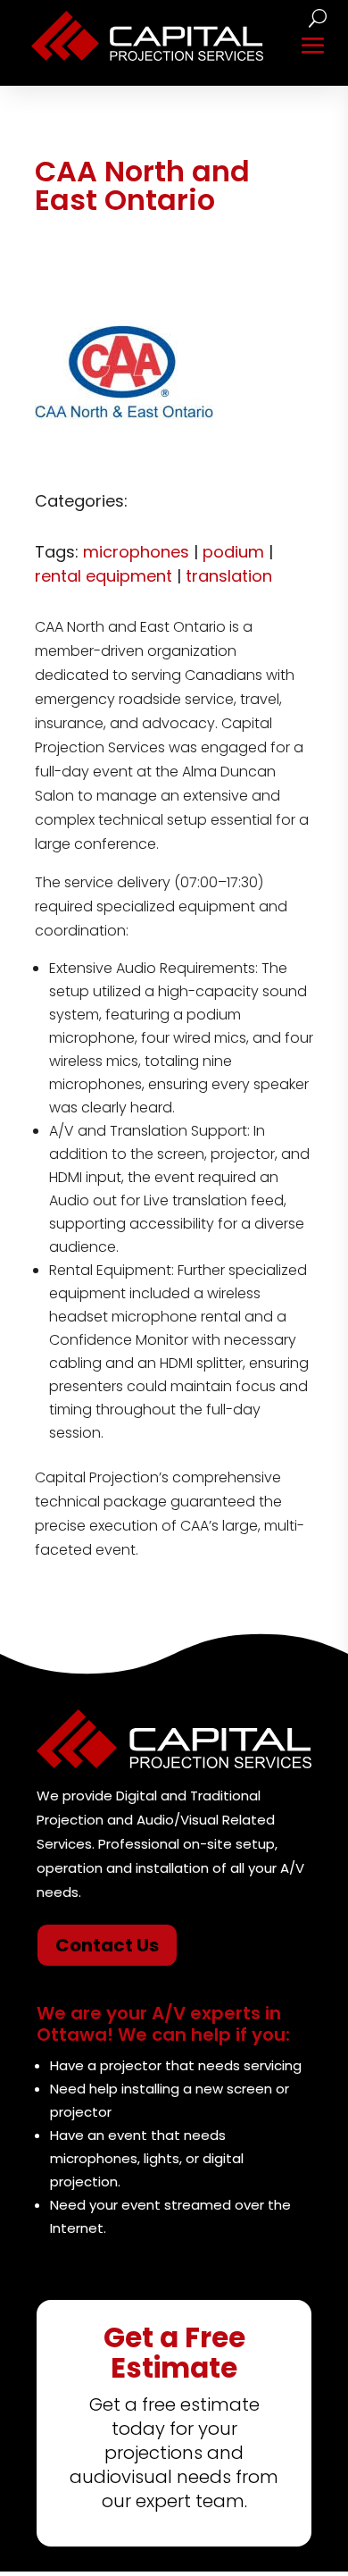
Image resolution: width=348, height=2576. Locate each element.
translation (229, 576)
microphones (136, 552)
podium (233, 552)
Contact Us (107, 1945)
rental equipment (104, 576)
